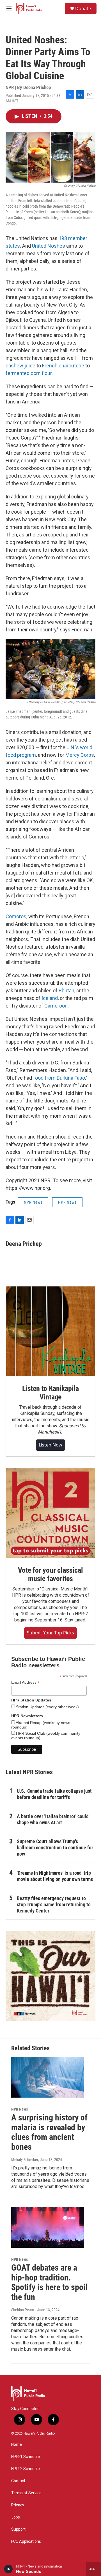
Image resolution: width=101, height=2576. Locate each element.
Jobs (16, 2517)
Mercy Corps (80, 755)
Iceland (50, 998)
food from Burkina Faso (59, 1078)
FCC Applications (26, 2541)
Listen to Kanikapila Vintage (50, 1393)
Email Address (26, 1682)
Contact (18, 2481)
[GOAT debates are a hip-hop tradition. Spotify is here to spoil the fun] (48, 2227)
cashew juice (20, 366)
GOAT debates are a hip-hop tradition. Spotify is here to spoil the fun (50, 2282)
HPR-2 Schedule (26, 2469)
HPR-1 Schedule (26, 2457)
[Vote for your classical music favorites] (50, 1513)
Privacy (18, 2505)
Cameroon (56, 1006)
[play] (9, 2569)
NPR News (33, 1202)
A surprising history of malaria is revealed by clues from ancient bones (49, 2132)
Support (18, 2529)
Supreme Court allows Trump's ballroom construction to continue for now (55, 1848)
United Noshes (49, 246)
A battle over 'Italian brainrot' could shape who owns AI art (53, 1819)
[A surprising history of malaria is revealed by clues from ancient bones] (48, 2077)
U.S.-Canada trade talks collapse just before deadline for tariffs (54, 1794)
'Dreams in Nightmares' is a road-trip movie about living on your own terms (55, 1876)
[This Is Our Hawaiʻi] (50, 1976)
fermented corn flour (29, 373)
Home (17, 2445)
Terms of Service (26, 2493)
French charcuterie (63, 366)
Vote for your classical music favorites (50, 1574)
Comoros (16, 916)
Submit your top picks (50, 1633)
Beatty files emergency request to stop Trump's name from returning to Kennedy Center (54, 1904)
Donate (83, 8)
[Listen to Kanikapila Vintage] (50, 1331)
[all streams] (94, 2569)
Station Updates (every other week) (47, 1707)
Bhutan (66, 990)
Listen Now (50, 1445)
